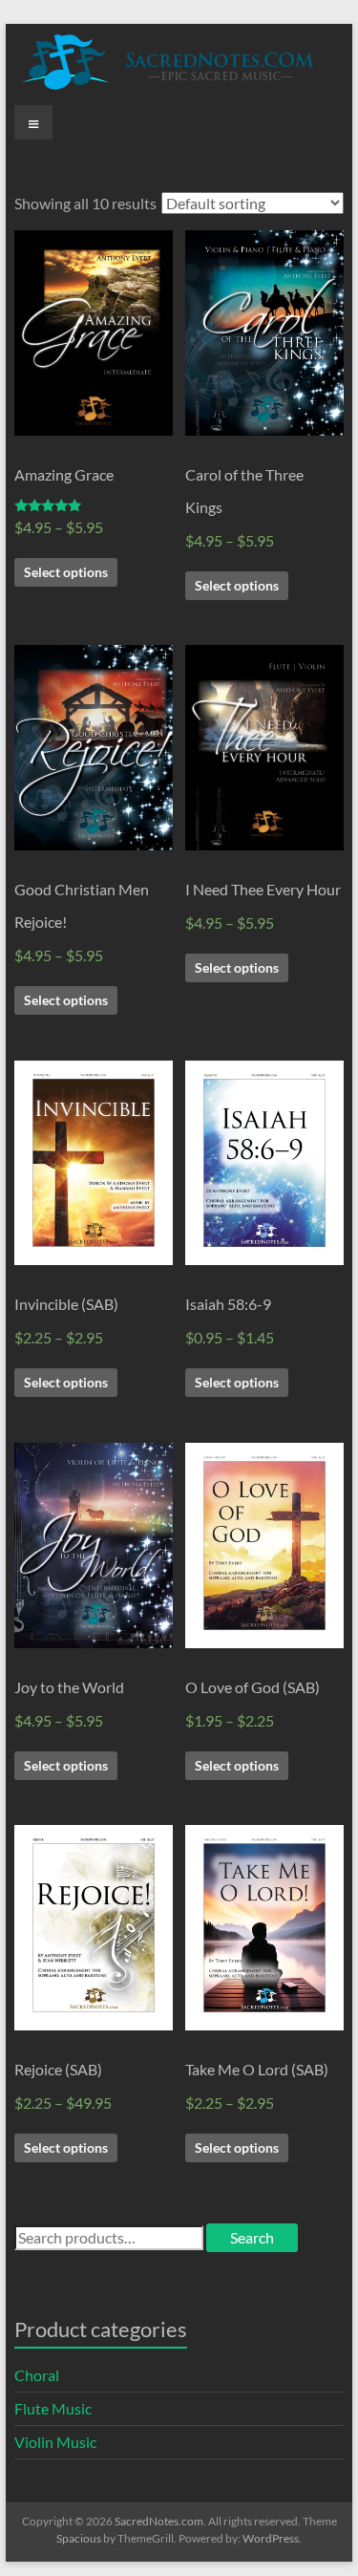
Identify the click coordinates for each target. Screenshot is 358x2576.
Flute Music (53, 2408)
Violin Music (55, 2442)
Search (252, 2237)
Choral (37, 2375)
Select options (66, 572)
